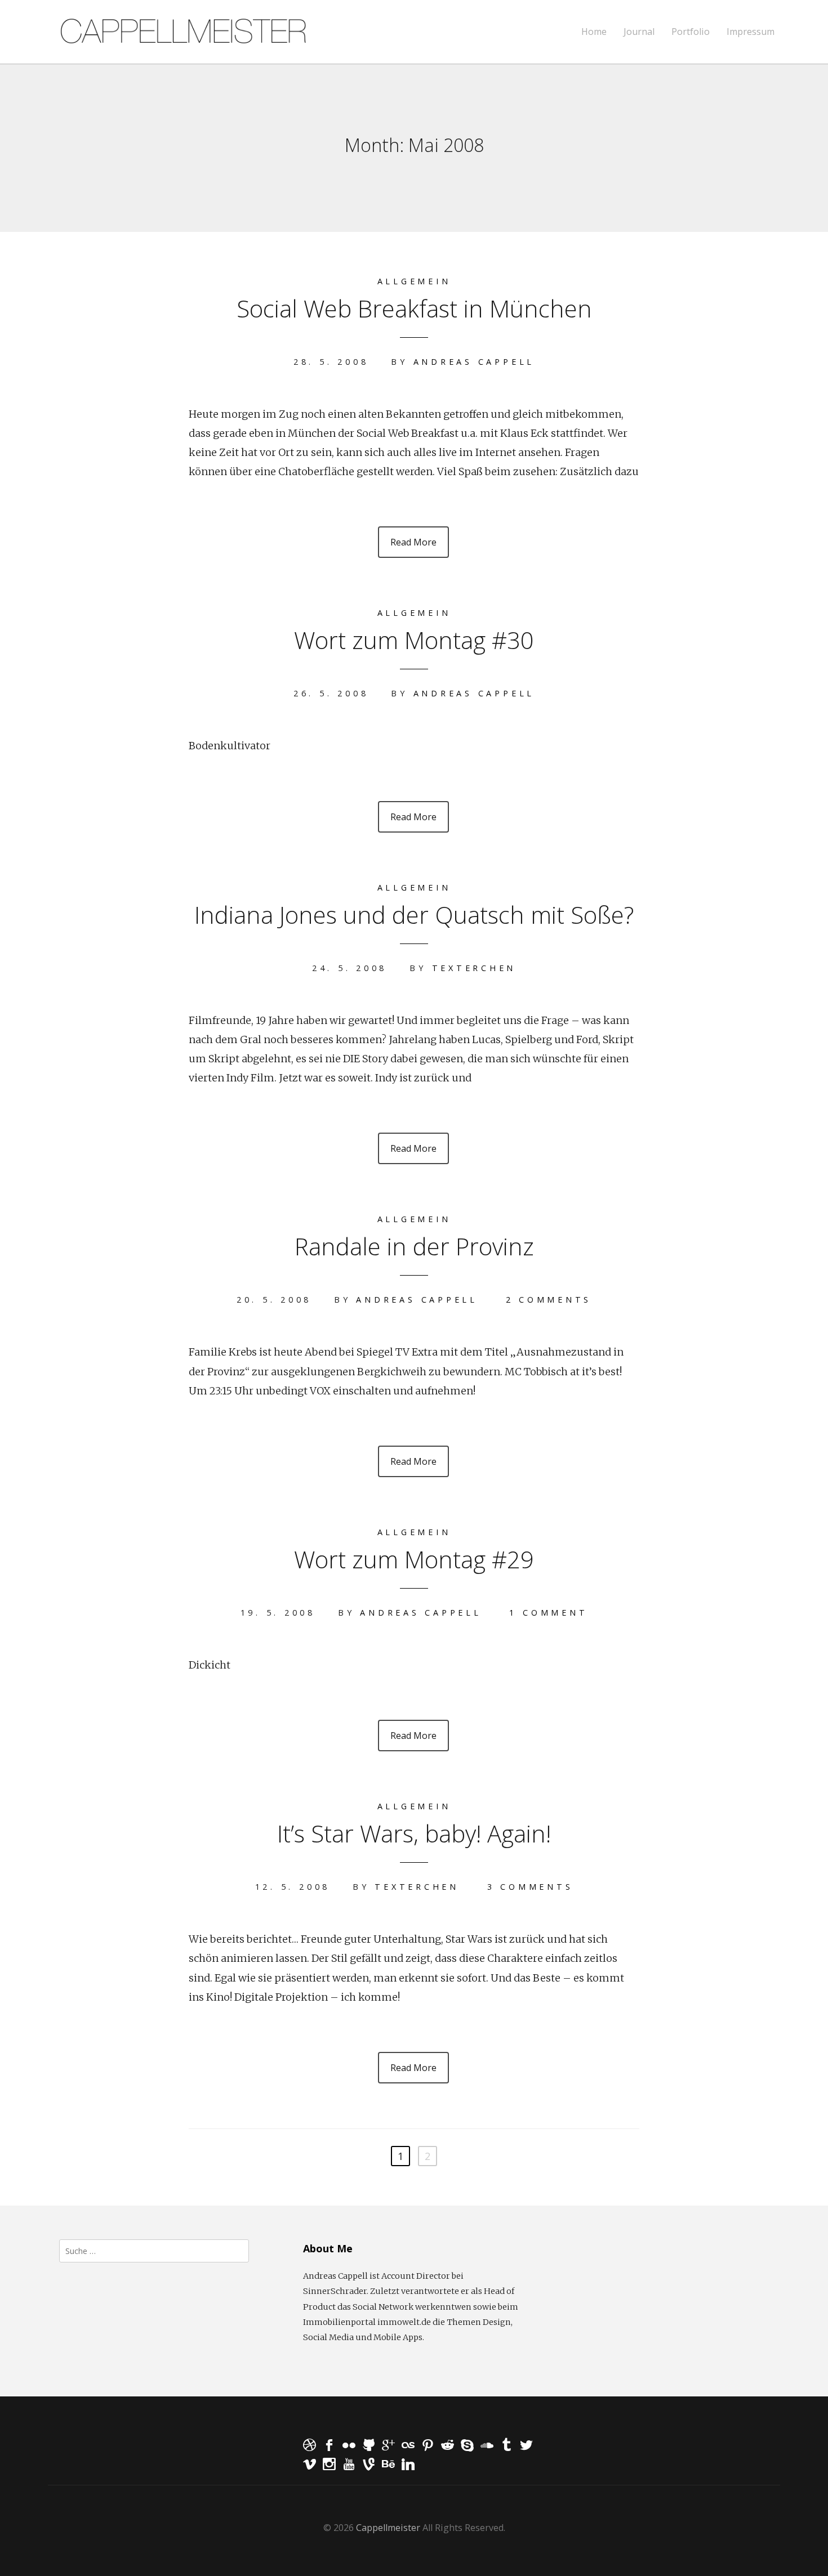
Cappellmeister (388, 2528)
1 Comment (548, 1613)
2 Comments (549, 1300)
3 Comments (530, 1887)
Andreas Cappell (474, 362)
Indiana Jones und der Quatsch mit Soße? (414, 914)
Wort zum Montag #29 (414, 1559)
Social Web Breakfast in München (414, 308)
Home (594, 32)
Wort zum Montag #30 (414, 640)
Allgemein (414, 281)
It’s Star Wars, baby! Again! (414, 1833)
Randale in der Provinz (414, 1246)
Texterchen (474, 968)
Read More (413, 542)
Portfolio (691, 32)
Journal (639, 32)
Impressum (751, 32)
